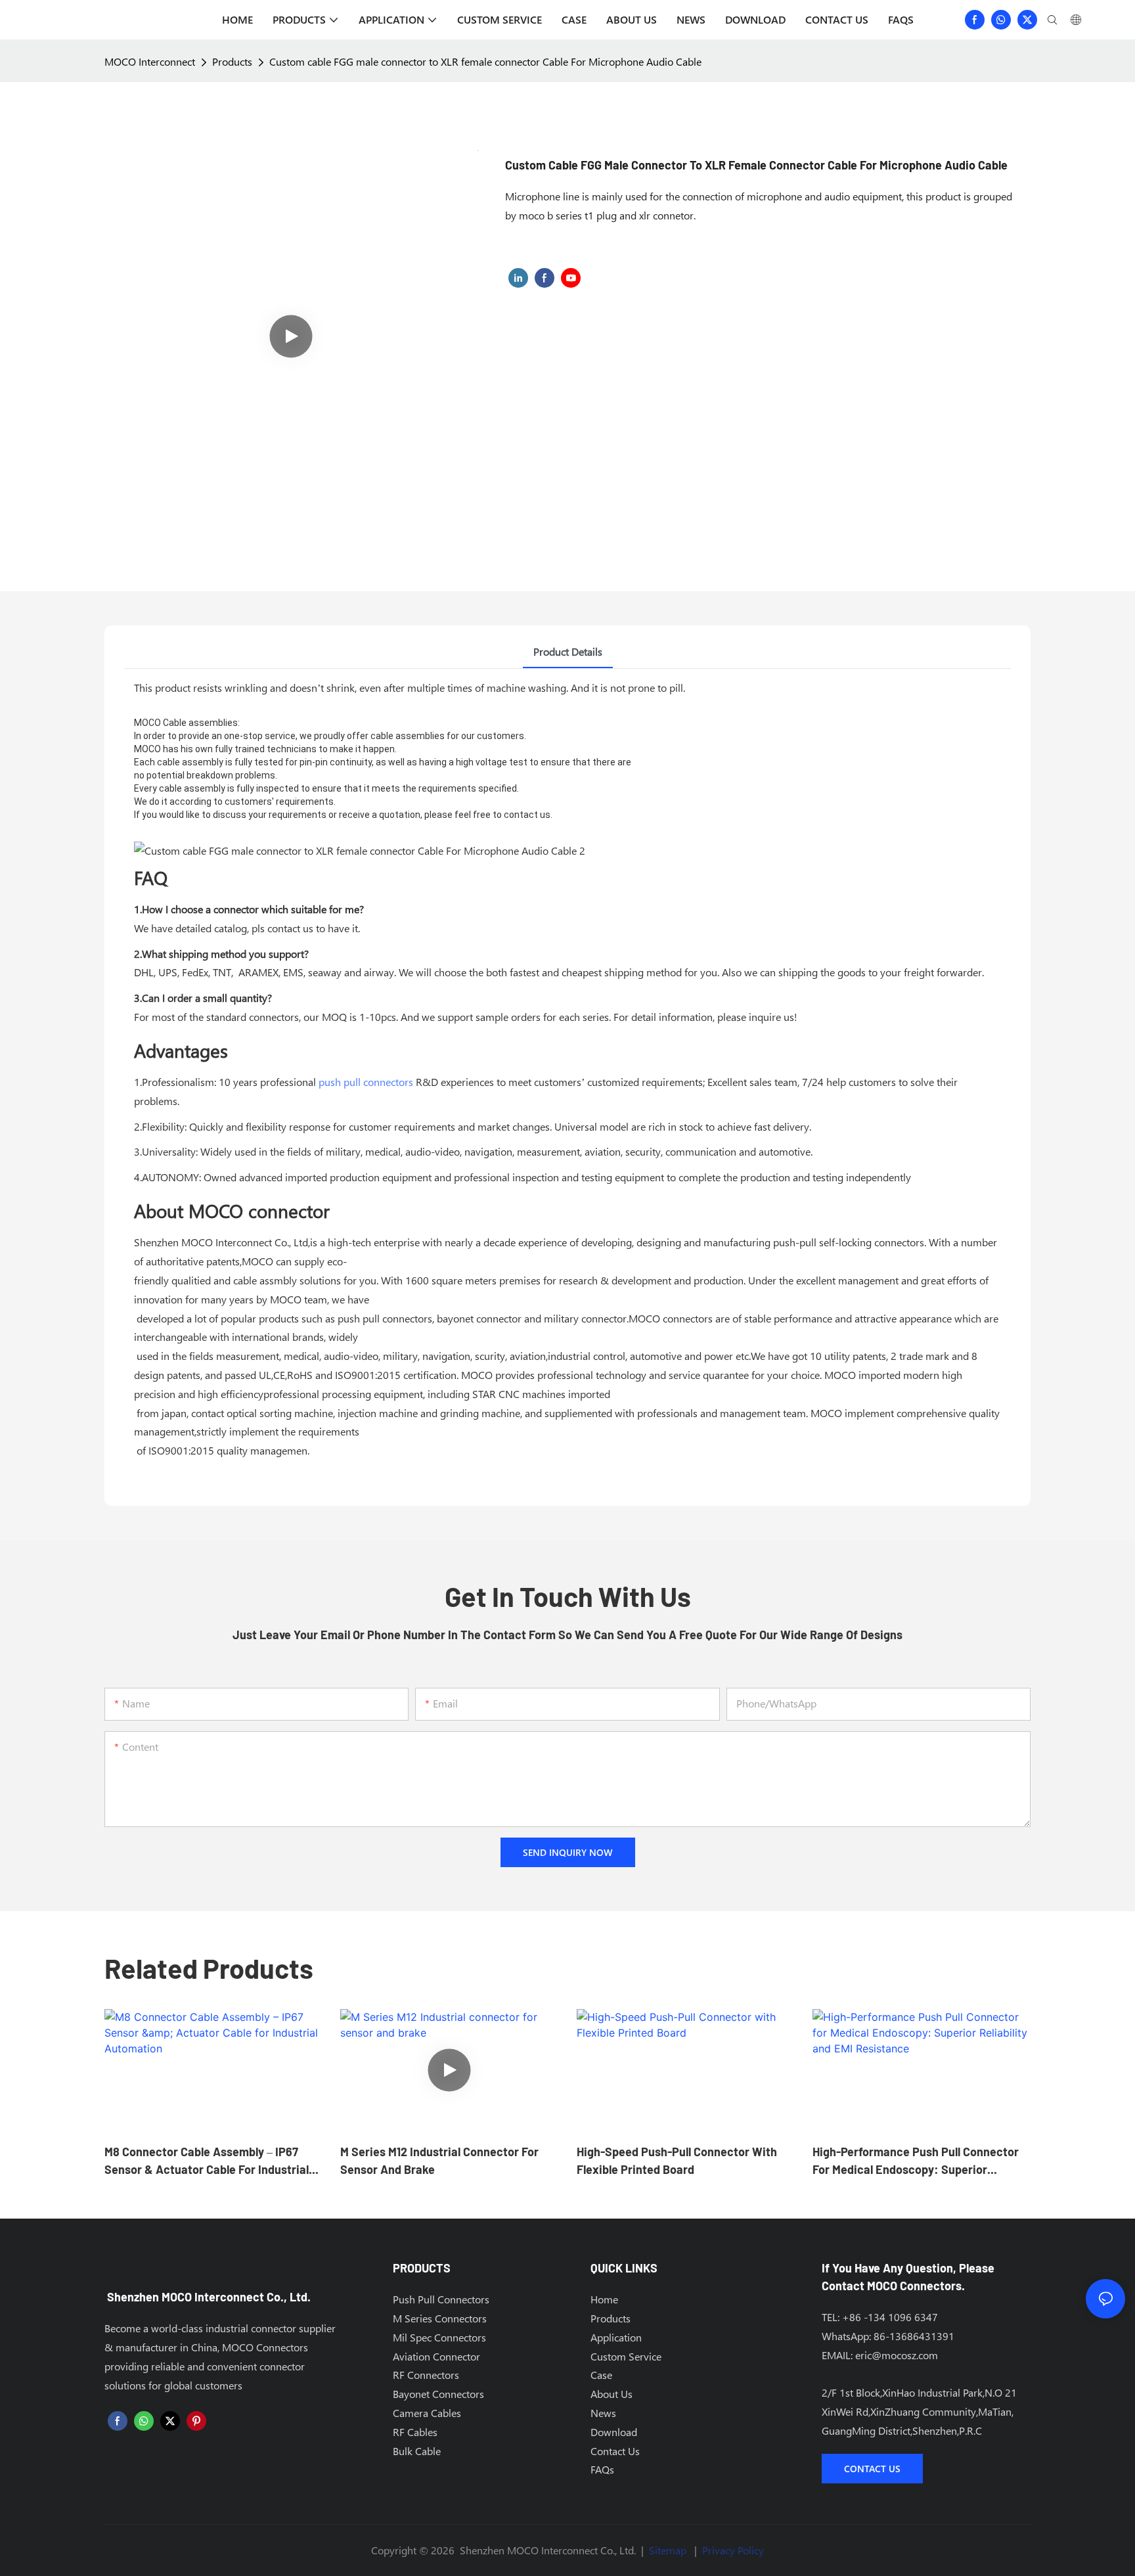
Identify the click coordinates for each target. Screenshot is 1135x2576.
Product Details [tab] (568, 651)
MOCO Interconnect (150, 61)
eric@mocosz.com (897, 2355)
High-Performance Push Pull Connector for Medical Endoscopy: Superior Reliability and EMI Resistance (916, 2161)
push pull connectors (366, 1082)
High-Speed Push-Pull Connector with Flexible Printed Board (677, 2160)
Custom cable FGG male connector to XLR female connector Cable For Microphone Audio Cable (485, 61)
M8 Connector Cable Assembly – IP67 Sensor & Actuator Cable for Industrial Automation (207, 2161)
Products (232, 61)
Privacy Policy (733, 2550)
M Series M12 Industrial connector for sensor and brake (439, 2160)
